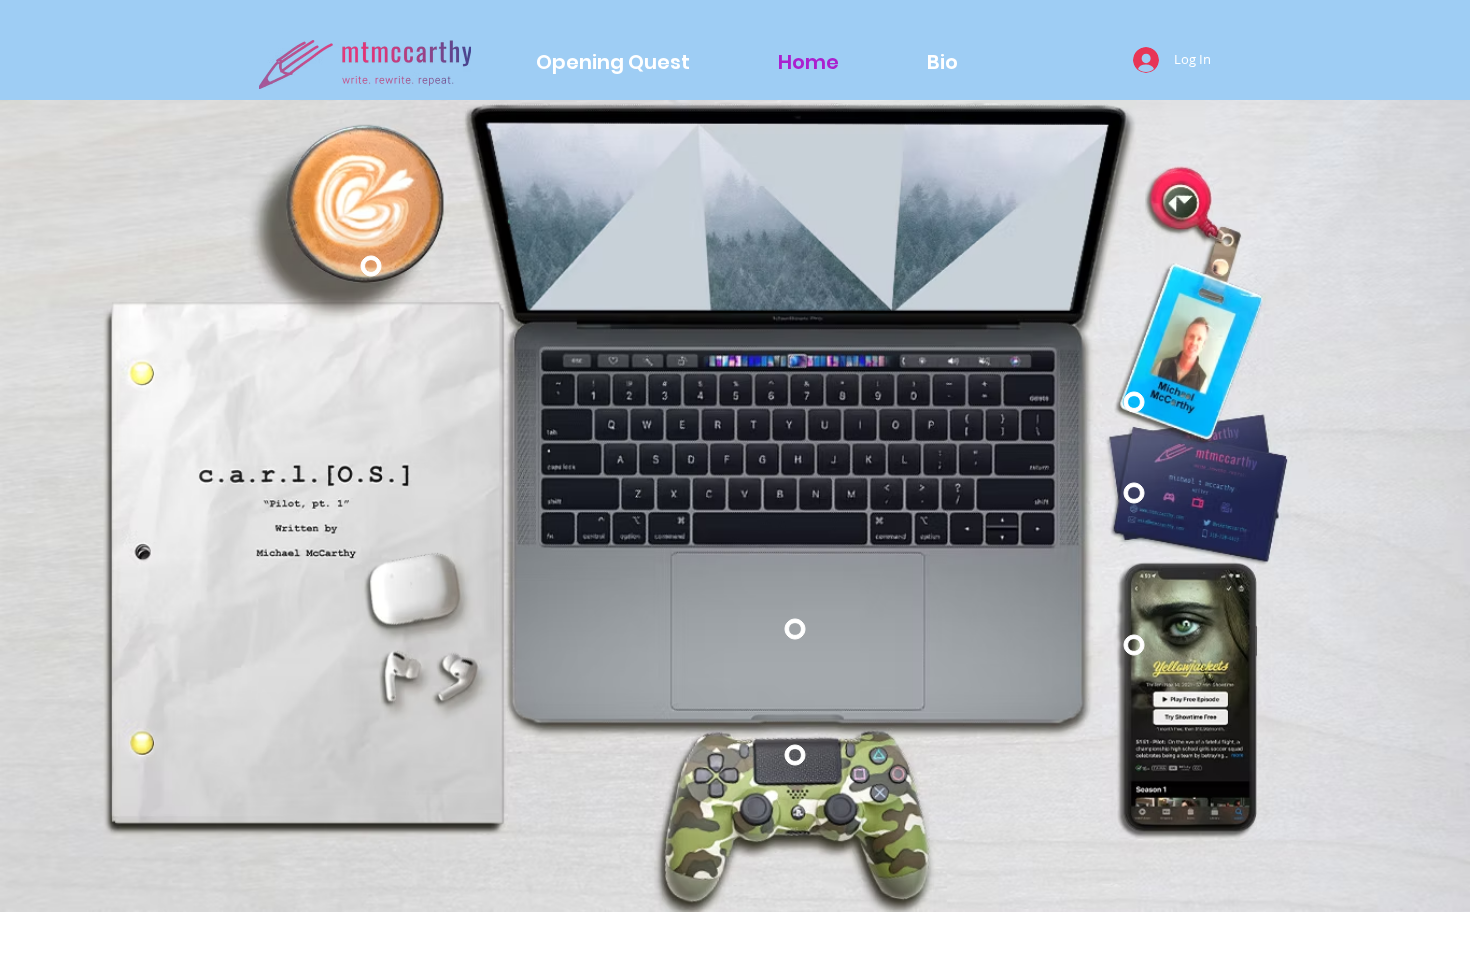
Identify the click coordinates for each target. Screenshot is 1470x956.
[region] (371, 266)
